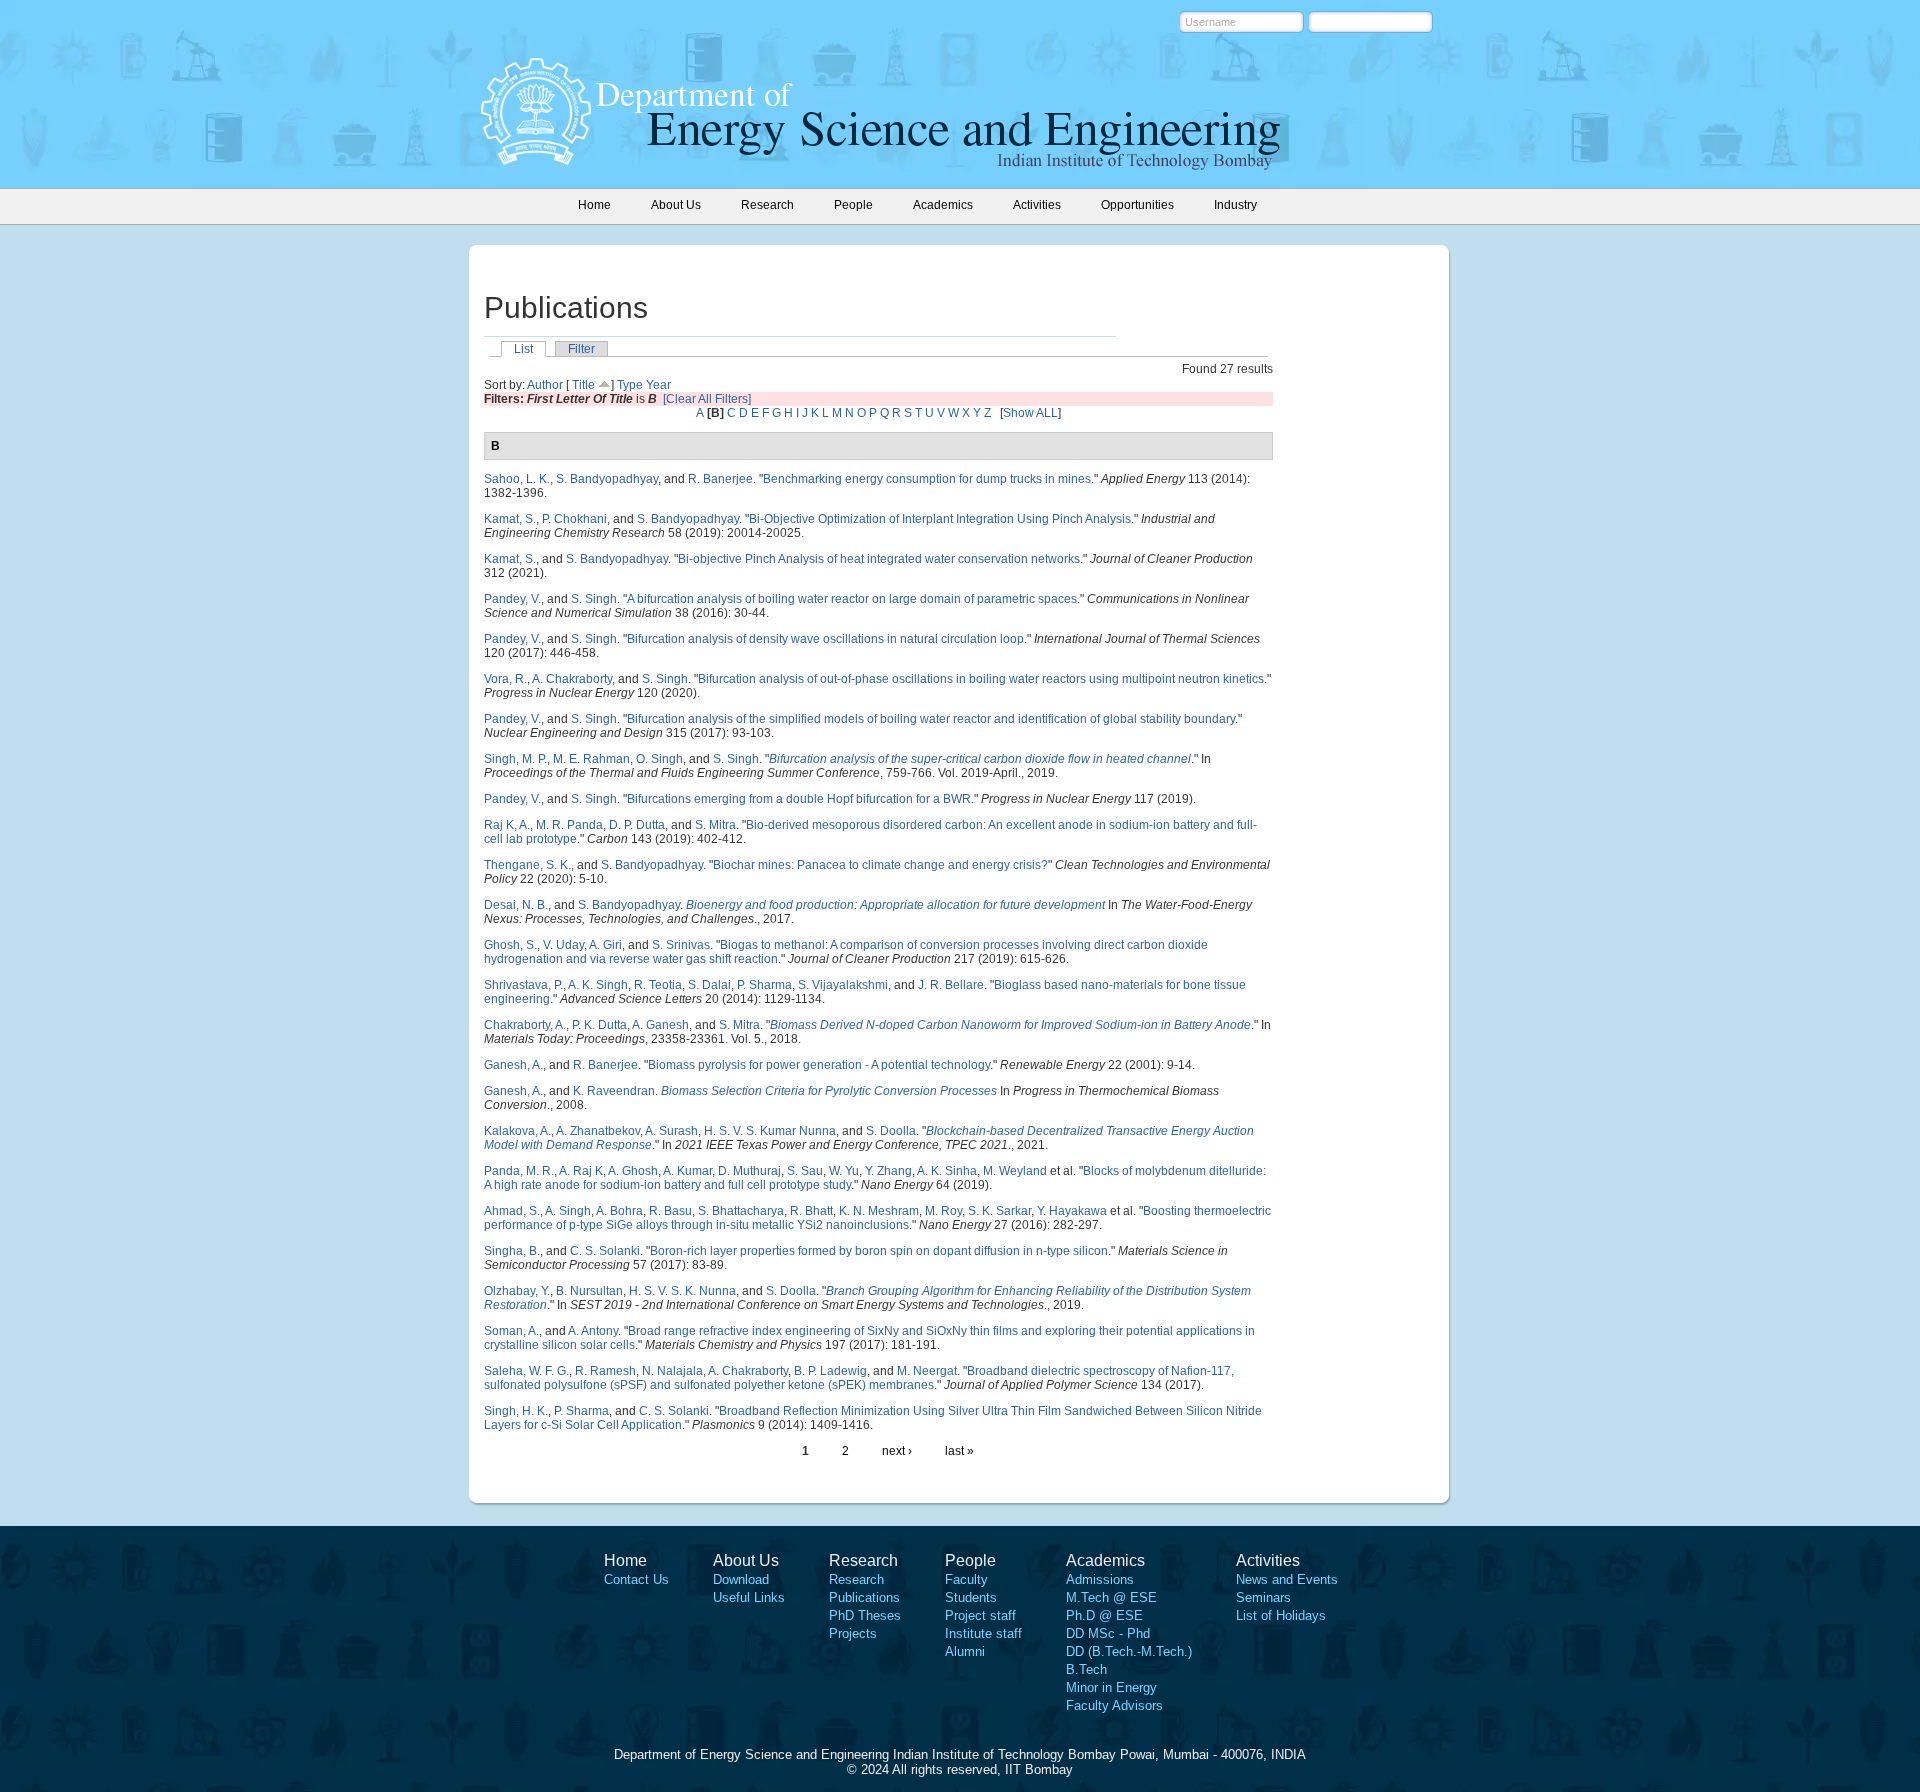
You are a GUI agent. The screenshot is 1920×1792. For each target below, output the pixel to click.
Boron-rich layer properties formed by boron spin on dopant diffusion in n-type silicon (879, 1251)
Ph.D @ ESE (1104, 1615)
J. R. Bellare (951, 985)
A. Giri (605, 945)
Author (545, 385)
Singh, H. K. (516, 1411)
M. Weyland (1015, 1171)
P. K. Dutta (599, 1025)
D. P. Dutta (637, 825)
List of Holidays (1281, 1615)
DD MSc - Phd (1108, 1633)
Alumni (965, 1651)
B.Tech (1086, 1669)
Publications (864, 1597)
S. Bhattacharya (741, 1211)
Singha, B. (512, 1251)
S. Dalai (709, 985)
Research (856, 1579)
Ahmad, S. (512, 1211)
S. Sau (805, 1171)
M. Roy (943, 1211)
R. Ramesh (605, 1371)
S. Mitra (715, 825)
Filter (581, 349)
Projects (853, 1633)
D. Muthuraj (749, 1171)
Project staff (980, 1615)
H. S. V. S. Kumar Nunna (770, 1131)
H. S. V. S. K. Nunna (682, 1291)
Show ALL (1030, 413)
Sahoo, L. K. (517, 479)
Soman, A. (511, 1331)
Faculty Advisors (1114, 1705)
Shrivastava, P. (523, 985)
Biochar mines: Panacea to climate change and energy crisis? (880, 865)
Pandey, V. (512, 599)
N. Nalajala (672, 1371)
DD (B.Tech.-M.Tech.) (1129, 1651)
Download (741, 1579)
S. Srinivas (681, 945)
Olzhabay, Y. (517, 1291)
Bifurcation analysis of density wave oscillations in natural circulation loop (825, 639)
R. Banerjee (720, 479)
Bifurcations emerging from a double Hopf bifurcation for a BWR (799, 799)
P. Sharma (764, 985)
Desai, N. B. (516, 905)
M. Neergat (927, 1371)
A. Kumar (687, 1171)
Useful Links (749, 1597)
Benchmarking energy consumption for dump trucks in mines (927, 479)
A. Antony (593, 1331)
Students (971, 1597)
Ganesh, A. (513, 1065)
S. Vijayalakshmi (843, 985)
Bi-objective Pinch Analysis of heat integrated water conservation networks (879, 559)
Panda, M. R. (519, 1171)
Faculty (966, 1579)
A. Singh (568, 1211)
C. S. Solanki (605, 1251)
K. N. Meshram (879, 1211)
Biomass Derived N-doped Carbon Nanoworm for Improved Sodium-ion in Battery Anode (1010, 1025)
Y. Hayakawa (1072, 1211)
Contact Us (636, 1579)
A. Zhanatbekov (598, 1131)
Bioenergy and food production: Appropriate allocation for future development (895, 905)
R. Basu (670, 1211)
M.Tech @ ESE (1111, 1597)
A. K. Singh (598, 985)
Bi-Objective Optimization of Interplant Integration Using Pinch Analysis (940, 519)
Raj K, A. (507, 825)
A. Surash (671, 1131)
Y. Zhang (888, 1171)
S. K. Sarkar (999, 1211)
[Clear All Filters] (707, 399)
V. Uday (563, 945)
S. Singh (594, 599)
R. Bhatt (811, 1211)
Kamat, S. (510, 519)
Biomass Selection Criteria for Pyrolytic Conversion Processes (829, 1091)
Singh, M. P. (515, 759)
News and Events (1287, 1579)
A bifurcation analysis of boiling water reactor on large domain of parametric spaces (852, 599)
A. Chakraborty (572, 679)
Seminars (1263, 1597)
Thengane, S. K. (527, 865)
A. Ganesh (660, 1025)
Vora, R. (505, 679)
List (523, 349)
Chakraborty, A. (525, 1025)
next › (897, 1451)
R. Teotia (658, 985)
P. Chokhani (574, 519)
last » (959, 1451)
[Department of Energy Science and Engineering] (536, 159)
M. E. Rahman (591, 759)
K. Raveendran (614, 1091)
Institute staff (983, 1633)
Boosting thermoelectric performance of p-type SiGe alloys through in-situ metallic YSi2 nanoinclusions (877, 1218)
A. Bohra (619, 1211)
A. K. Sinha (947, 1171)
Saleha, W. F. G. (526, 1371)
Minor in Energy (1111, 1687)
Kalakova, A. (517, 1131)
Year (658, 385)
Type (630, 385)
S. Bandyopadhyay (607, 479)
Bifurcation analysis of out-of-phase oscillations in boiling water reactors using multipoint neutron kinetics (981, 679)
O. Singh (659, 759)
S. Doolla (891, 1131)
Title (583, 385)
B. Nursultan (589, 1291)
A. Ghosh (633, 1171)
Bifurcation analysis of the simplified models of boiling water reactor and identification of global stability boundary (931, 719)
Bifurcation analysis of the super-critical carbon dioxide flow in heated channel (980, 759)
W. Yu (844, 1171)
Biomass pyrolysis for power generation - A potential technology (819, 1065)
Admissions (1100, 1579)
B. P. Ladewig (830, 1371)
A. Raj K (581, 1171)
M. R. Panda (569, 825)
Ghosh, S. (510, 945)
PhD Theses (865, 1615)
